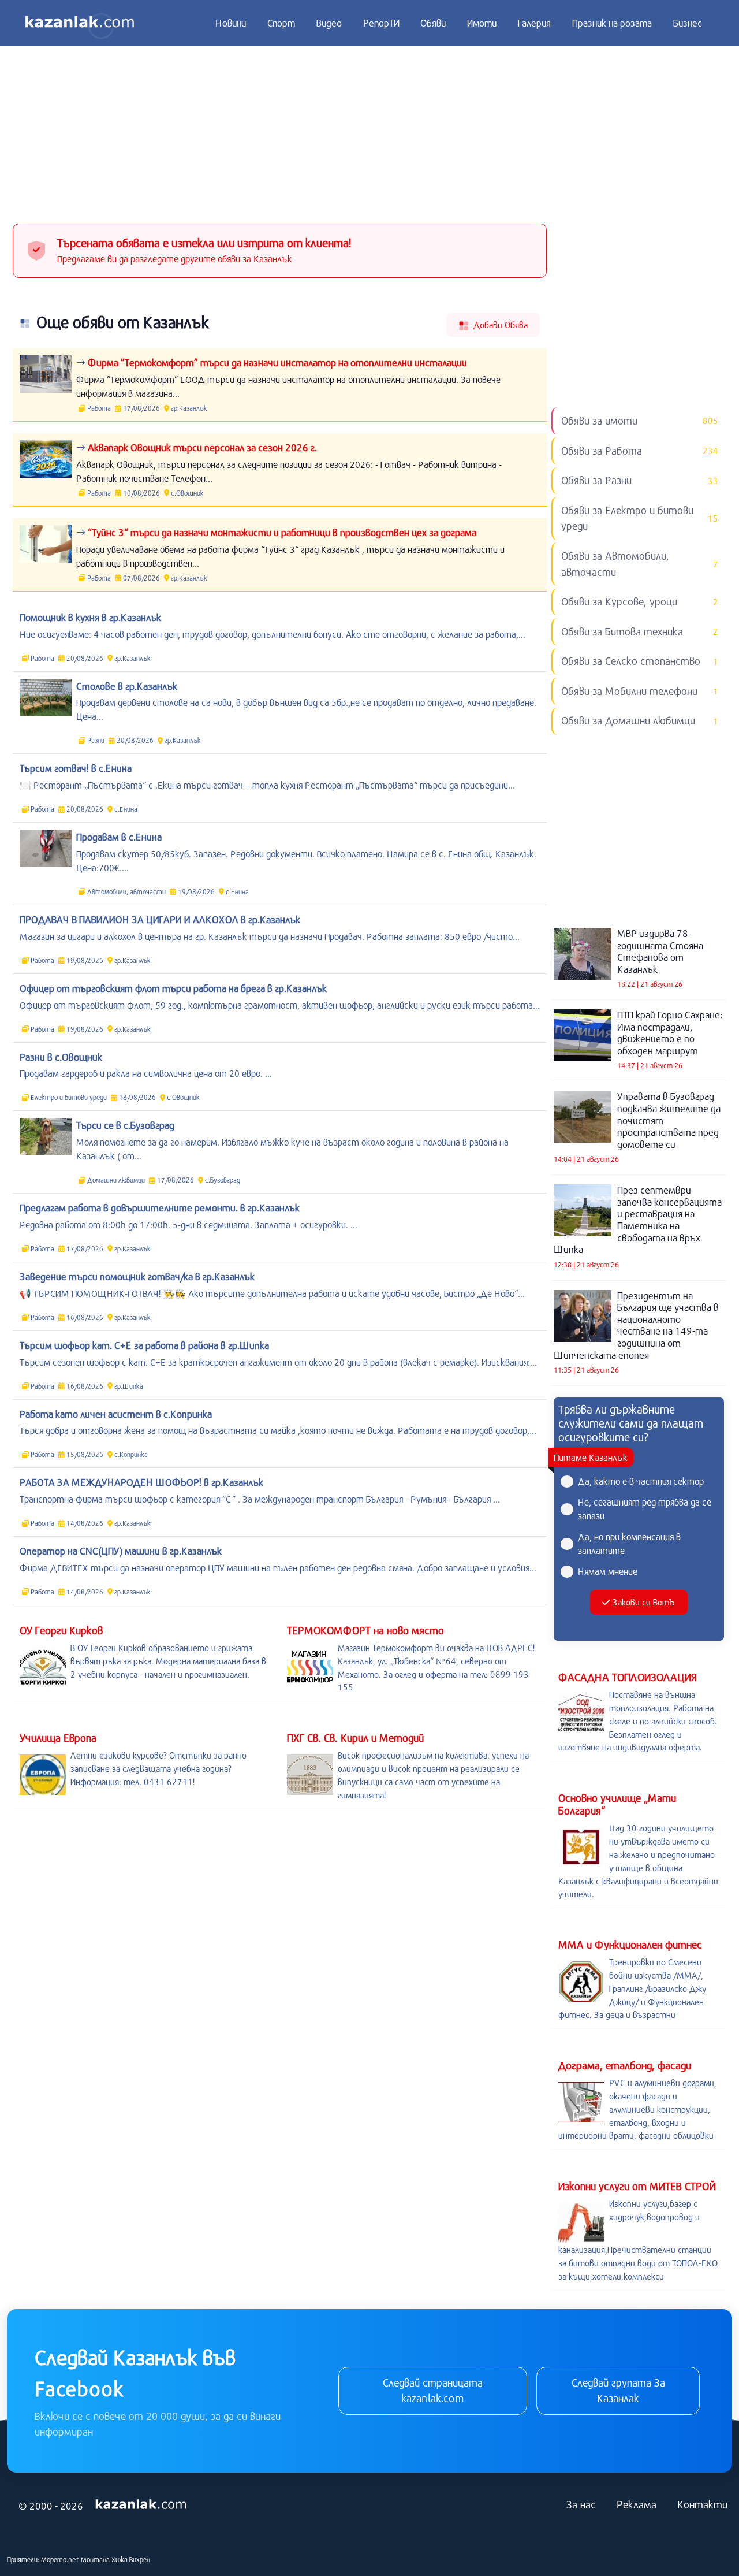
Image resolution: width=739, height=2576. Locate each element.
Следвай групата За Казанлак (618, 2391)
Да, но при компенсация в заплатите (629, 1543)
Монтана (95, 2559)
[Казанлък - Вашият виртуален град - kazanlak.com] (80, 23)
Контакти (702, 2504)
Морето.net (60, 2559)
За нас (581, 2504)
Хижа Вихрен (131, 2559)
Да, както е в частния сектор (641, 1481)
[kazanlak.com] (141, 2504)
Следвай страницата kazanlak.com (433, 2391)
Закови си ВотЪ (643, 1602)
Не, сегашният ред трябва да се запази (645, 1509)
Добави (499, 325)
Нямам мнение (608, 1571)
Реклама (637, 2504)
